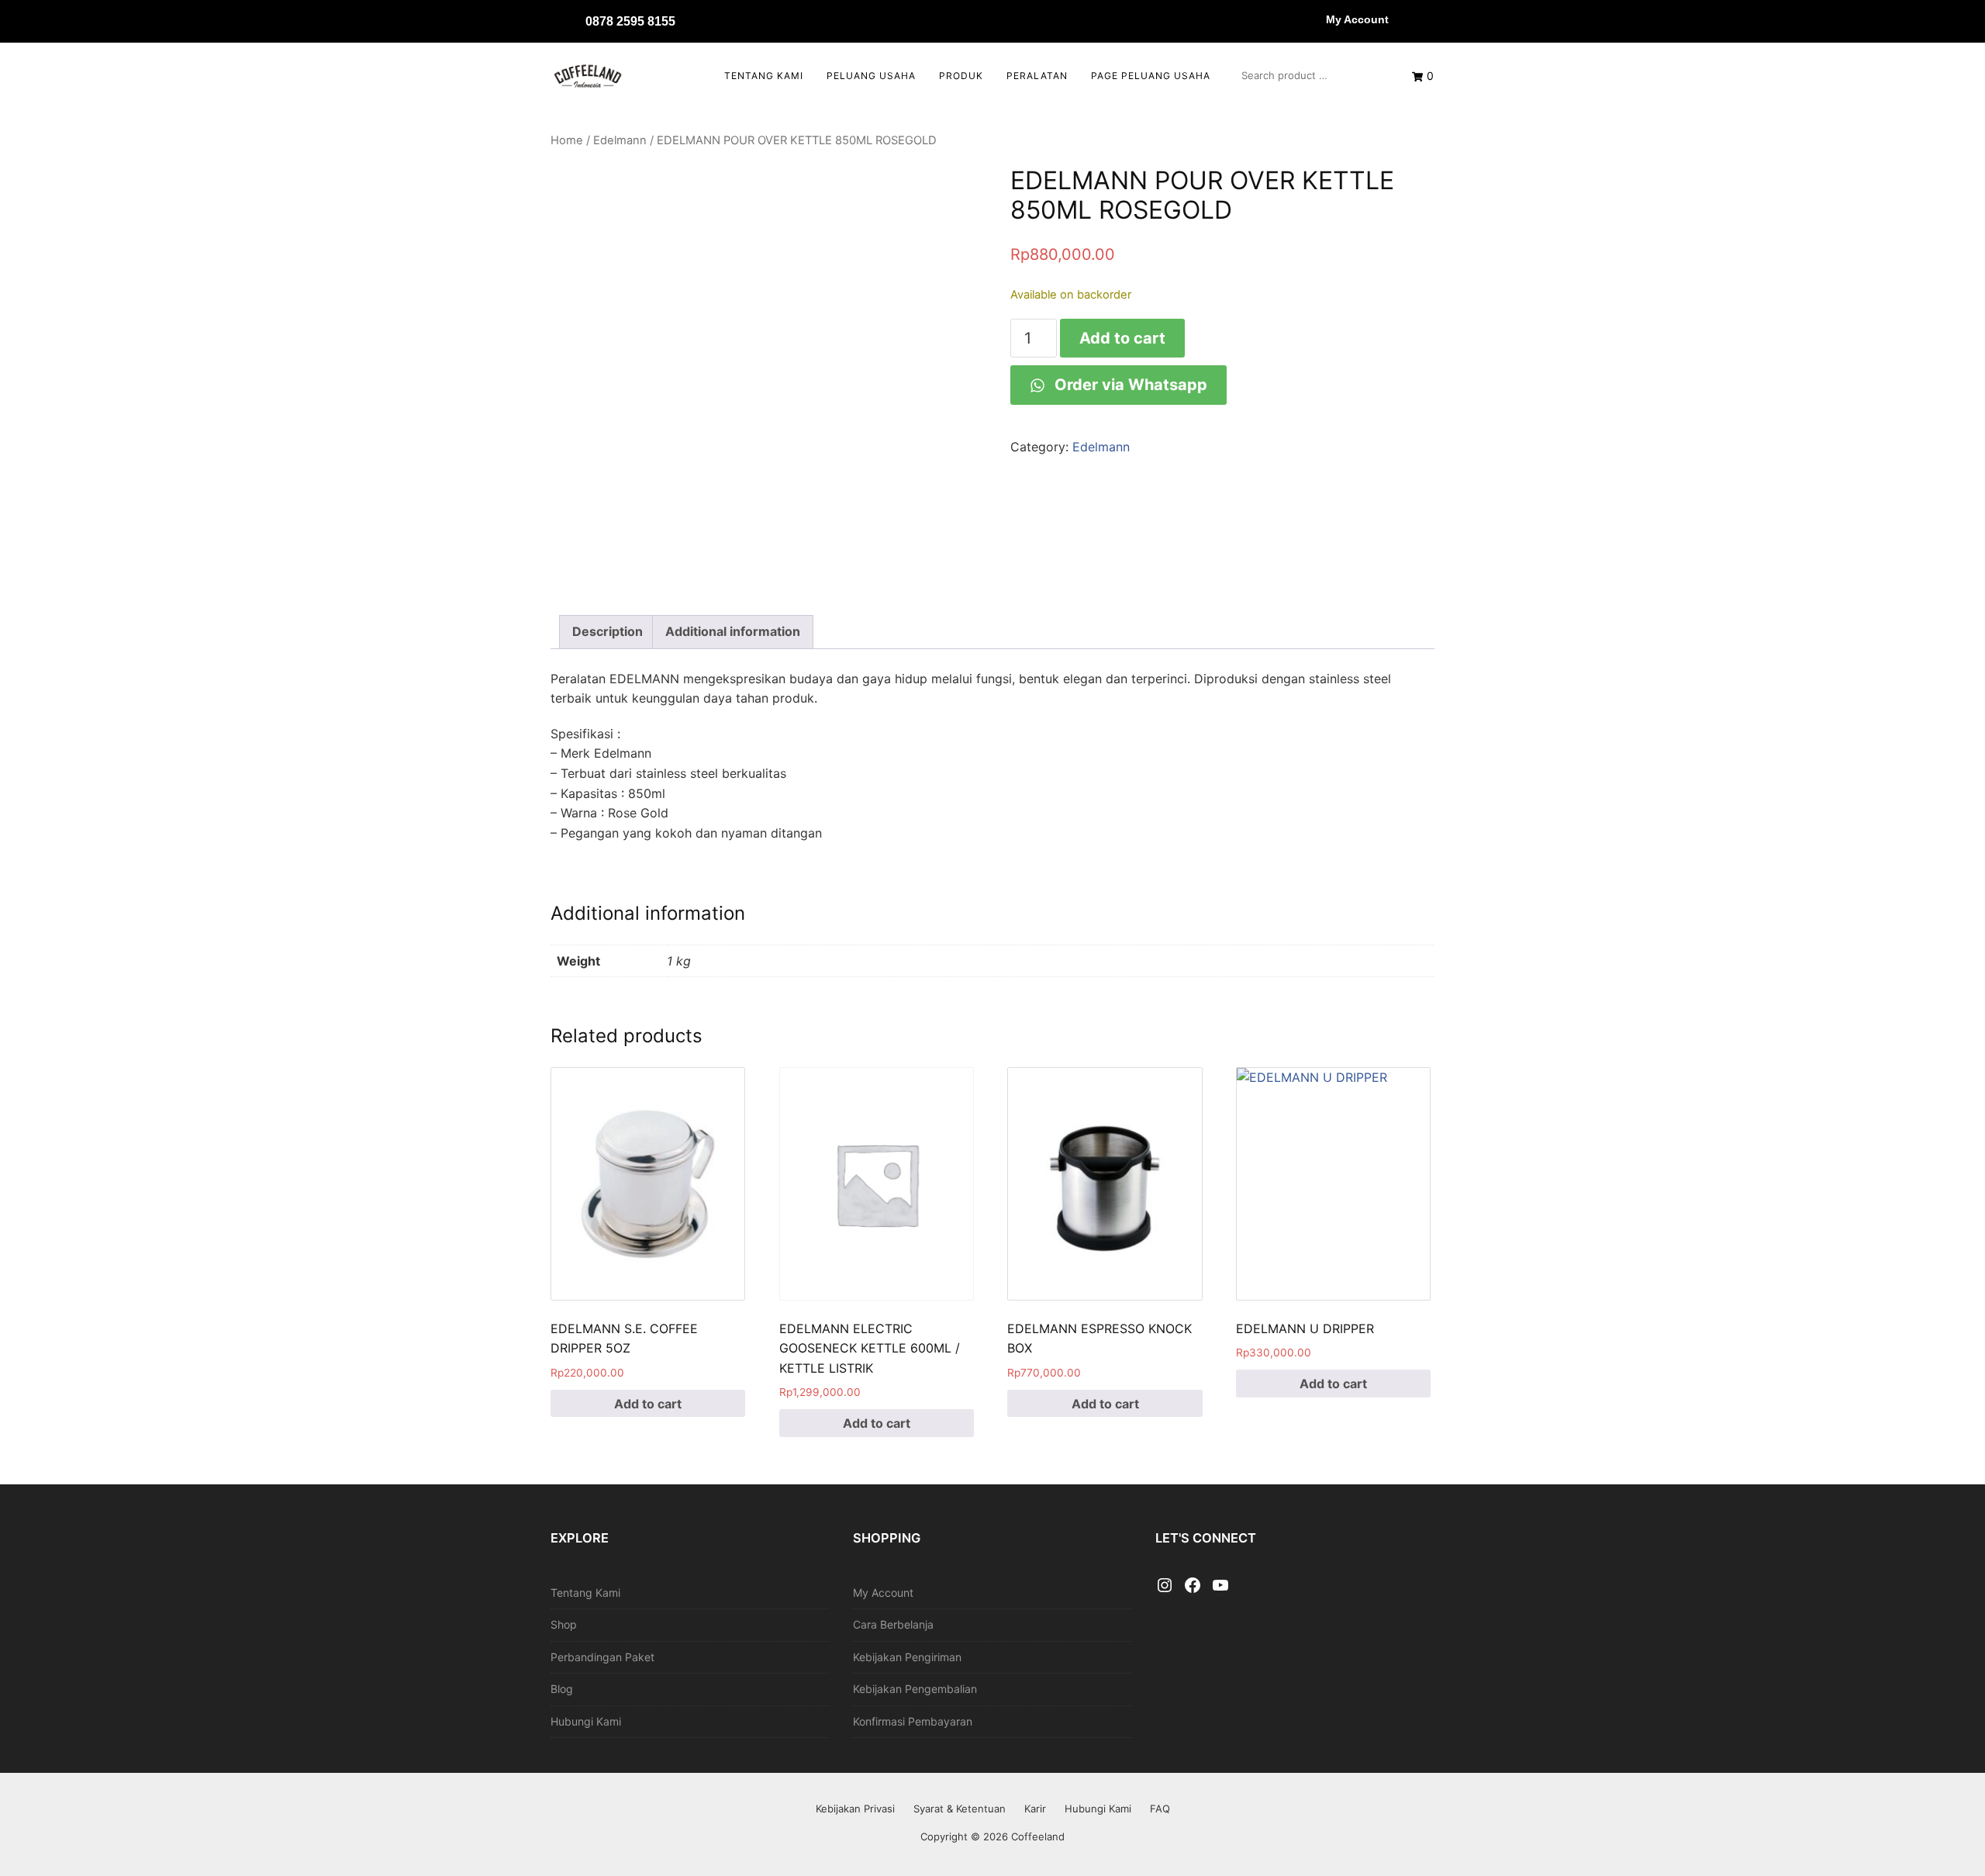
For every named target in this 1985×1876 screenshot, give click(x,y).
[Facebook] (1193, 1586)
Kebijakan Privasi (855, 1809)
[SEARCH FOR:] (1311, 75)
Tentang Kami (764, 76)
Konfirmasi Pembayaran (913, 1721)
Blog (562, 1689)
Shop (564, 1624)
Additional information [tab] (733, 631)
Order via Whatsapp (1129, 385)
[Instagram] (1165, 1586)
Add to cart (1122, 338)
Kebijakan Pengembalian (915, 1689)
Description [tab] (608, 631)
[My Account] (1310, 19)
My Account (1357, 19)
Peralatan (1037, 76)
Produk (961, 76)
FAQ (1160, 1809)
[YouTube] (1220, 1586)
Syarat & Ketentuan (960, 1809)
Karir (1035, 1809)
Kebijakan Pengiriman (907, 1657)
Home (567, 140)
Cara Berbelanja (893, 1624)
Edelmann (620, 140)
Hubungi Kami (586, 1721)
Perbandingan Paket (602, 1657)
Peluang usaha (871, 76)
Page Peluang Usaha (1151, 76)
